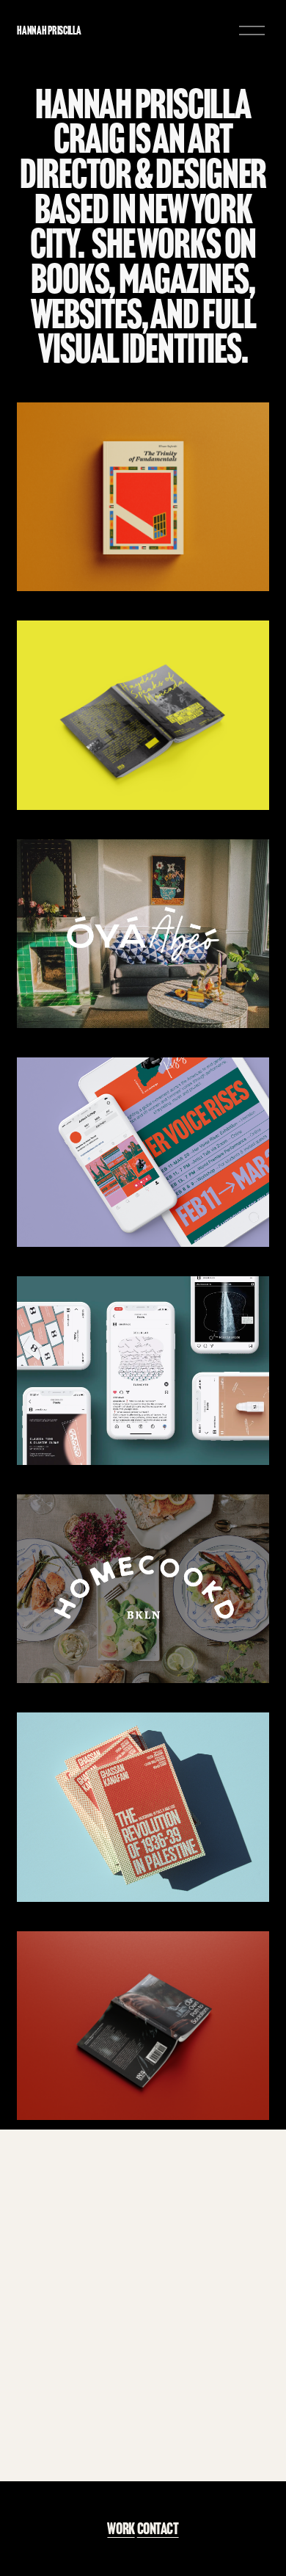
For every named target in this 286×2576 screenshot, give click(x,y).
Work (121, 2529)
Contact (158, 2529)
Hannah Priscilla (49, 30)
